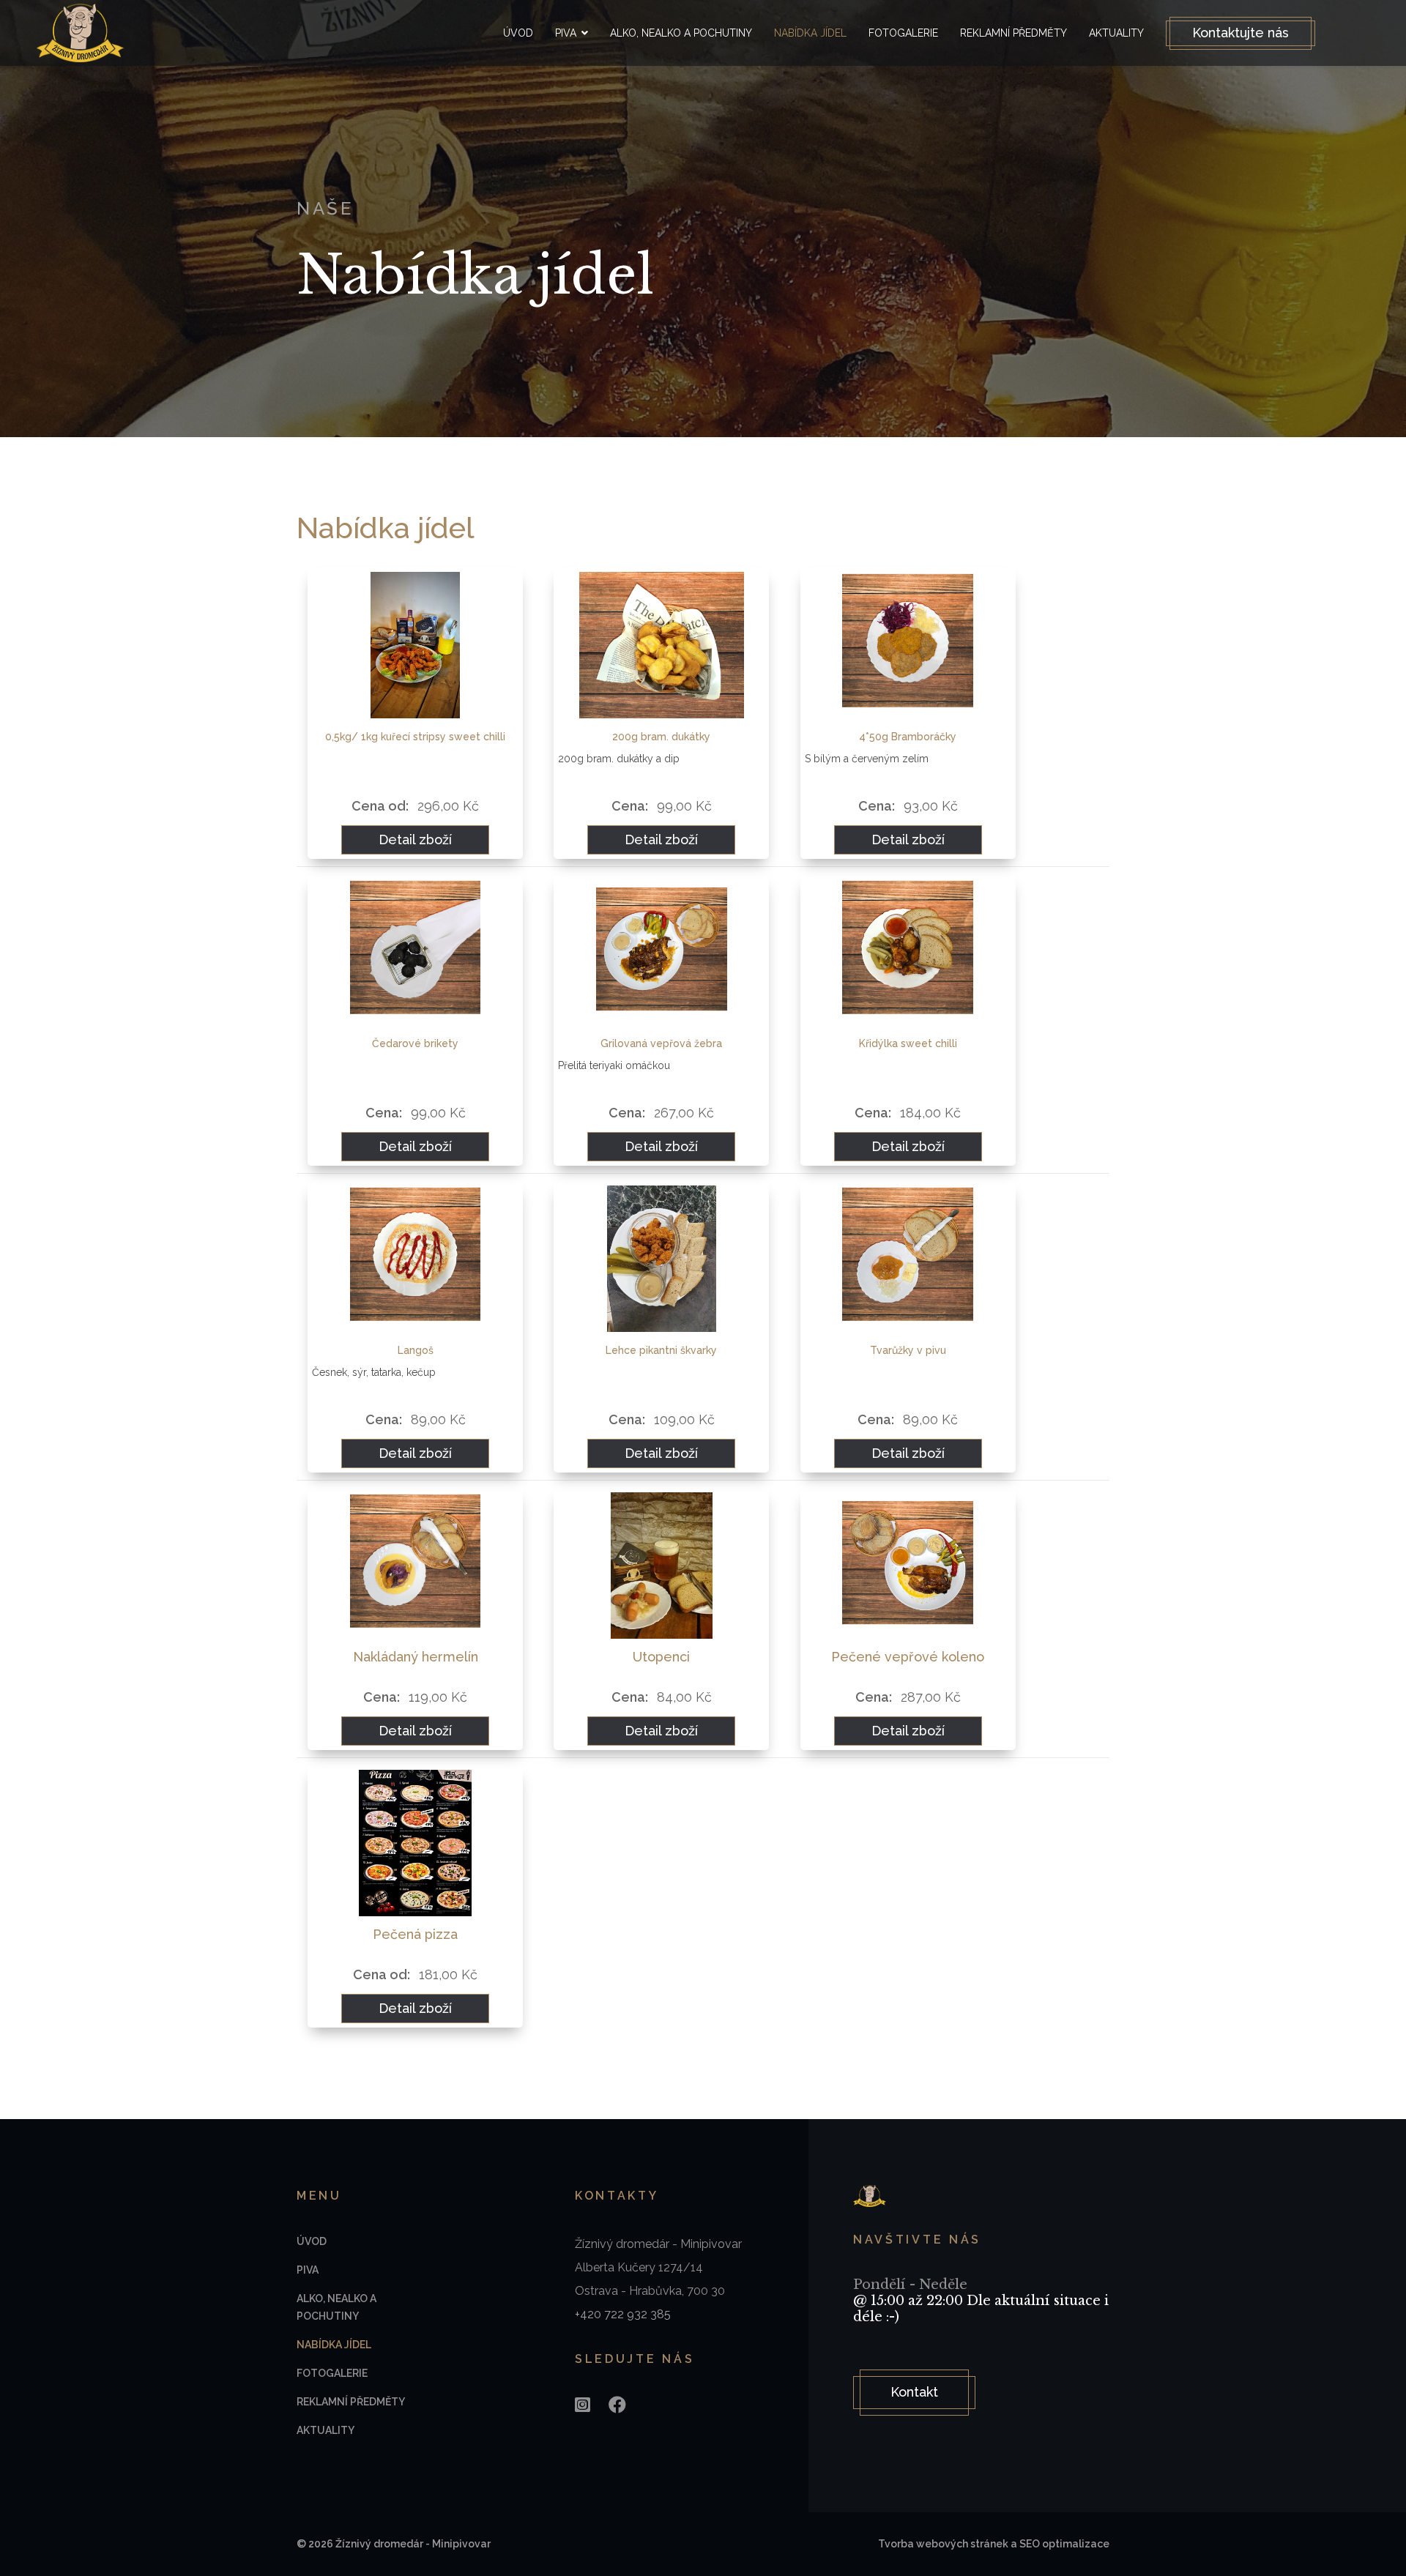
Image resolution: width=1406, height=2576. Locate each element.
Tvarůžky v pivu (908, 1350)
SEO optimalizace (1064, 2544)
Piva (566, 33)
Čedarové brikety (415, 1043)
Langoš (416, 1350)
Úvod (518, 33)
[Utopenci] (661, 1566)
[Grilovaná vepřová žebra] (661, 952)
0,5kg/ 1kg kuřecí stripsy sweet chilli (415, 737)
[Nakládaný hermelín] (415, 1566)
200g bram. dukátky (661, 737)
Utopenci (661, 1657)
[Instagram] (583, 2405)
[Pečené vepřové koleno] (908, 1566)
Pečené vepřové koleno (908, 1657)
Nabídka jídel (810, 33)
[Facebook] (617, 2405)
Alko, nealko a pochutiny (681, 33)
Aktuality (1116, 33)
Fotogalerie (903, 33)
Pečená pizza (415, 1934)
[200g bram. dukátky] (661, 645)
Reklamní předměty (1013, 33)
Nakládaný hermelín (416, 1657)
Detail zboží (415, 840)
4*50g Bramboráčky (908, 737)
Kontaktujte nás (1241, 33)
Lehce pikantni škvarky (661, 1350)
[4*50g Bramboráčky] (908, 645)
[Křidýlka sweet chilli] (908, 952)
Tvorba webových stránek (943, 2544)
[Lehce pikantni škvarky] (661, 1259)
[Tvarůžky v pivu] (908, 1259)
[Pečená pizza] (415, 1843)
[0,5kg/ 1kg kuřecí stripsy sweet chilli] (415, 645)
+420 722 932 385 (623, 2314)
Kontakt (914, 2392)
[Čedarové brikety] (415, 952)
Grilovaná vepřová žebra (661, 1043)
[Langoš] (415, 1259)
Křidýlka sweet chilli (908, 1043)
